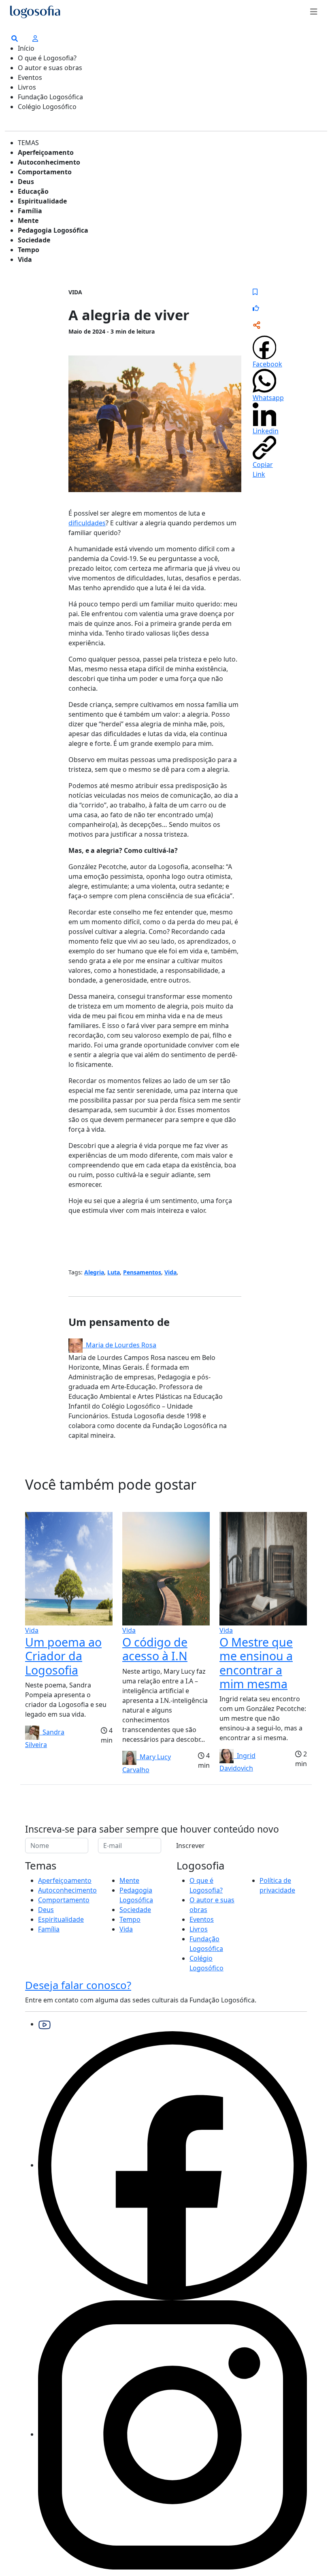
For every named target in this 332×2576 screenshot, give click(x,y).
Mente (28, 221)
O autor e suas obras (50, 68)
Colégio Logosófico (47, 107)
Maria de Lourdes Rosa (119, 1345)
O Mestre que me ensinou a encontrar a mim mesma (256, 1663)
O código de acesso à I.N (155, 1649)
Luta (114, 1272)
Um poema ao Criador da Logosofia (63, 1656)
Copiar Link (263, 469)
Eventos (30, 77)
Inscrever (190, 1846)
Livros (27, 87)
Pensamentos (142, 1272)
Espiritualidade (42, 201)
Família (30, 211)
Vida (25, 259)
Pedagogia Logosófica (53, 230)
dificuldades (87, 523)
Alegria (94, 1272)
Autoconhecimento (49, 162)
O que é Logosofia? (47, 58)
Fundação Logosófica (50, 97)
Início (26, 48)
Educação (33, 191)
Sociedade (34, 240)
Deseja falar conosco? (78, 1985)
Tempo (29, 250)
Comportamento (45, 172)
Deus (26, 182)
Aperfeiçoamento (46, 152)
